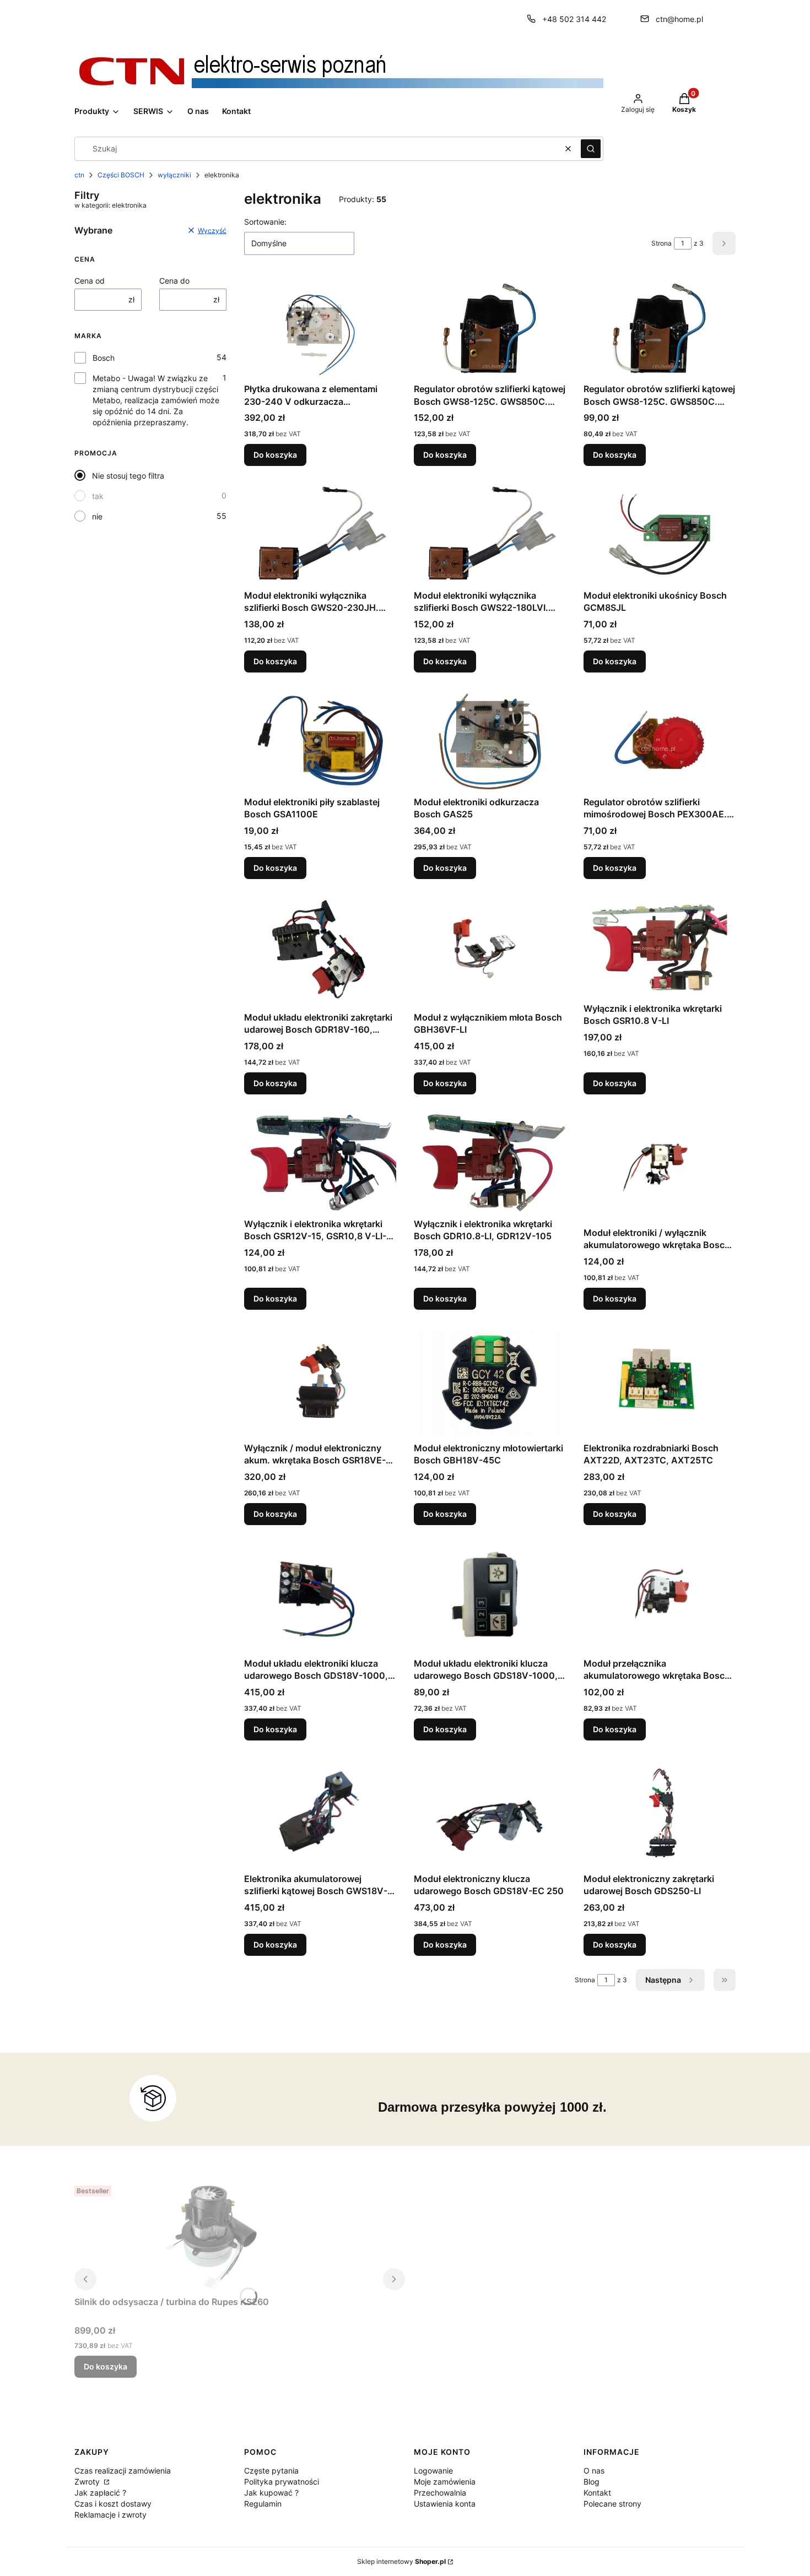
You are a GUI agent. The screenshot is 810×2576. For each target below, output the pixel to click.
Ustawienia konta (445, 2504)
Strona (661, 243)
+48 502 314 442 (574, 19)
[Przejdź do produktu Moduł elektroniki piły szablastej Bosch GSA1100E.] (320, 741)
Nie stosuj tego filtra (128, 476)
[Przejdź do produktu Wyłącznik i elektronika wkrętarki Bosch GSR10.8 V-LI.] (660, 947)
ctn (79, 175)
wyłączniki (174, 175)
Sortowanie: (265, 222)
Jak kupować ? (271, 2493)
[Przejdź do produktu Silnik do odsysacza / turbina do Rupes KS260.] (212, 2236)
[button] (591, 149)
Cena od (90, 281)
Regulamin (263, 2504)
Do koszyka (275, 455)
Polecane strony (612, 2504)
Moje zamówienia (445, 2482)
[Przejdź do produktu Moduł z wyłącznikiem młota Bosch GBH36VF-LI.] (490, 952)
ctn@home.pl (679, 19)
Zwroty (88, 2482)
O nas (594, 2471)
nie (97, 516)
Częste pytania (271, 2471)
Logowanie (433, 2471)
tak (98, 496)
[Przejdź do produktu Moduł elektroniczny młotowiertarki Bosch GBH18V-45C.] (490, 1382)
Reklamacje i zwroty (110, 2515)
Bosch (104, 358)
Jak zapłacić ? (100, 2493)
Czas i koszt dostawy (113, 2504)
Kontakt (597, 2493)
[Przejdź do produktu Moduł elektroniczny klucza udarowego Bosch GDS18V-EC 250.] (490, 1813)
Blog (592, 2482)
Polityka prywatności (282, 2482)
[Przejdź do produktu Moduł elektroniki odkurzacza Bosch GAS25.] (490, 741)
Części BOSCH (121, 175)
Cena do (174, 281)
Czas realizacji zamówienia (123, 2471)
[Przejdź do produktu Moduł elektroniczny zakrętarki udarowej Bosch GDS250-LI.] (660, 1813)
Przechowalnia (440, 2493)
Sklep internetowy (401, 2561)
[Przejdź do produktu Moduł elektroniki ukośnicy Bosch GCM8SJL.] (660, 534)
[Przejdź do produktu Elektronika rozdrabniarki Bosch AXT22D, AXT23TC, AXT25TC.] (660, 1382)
